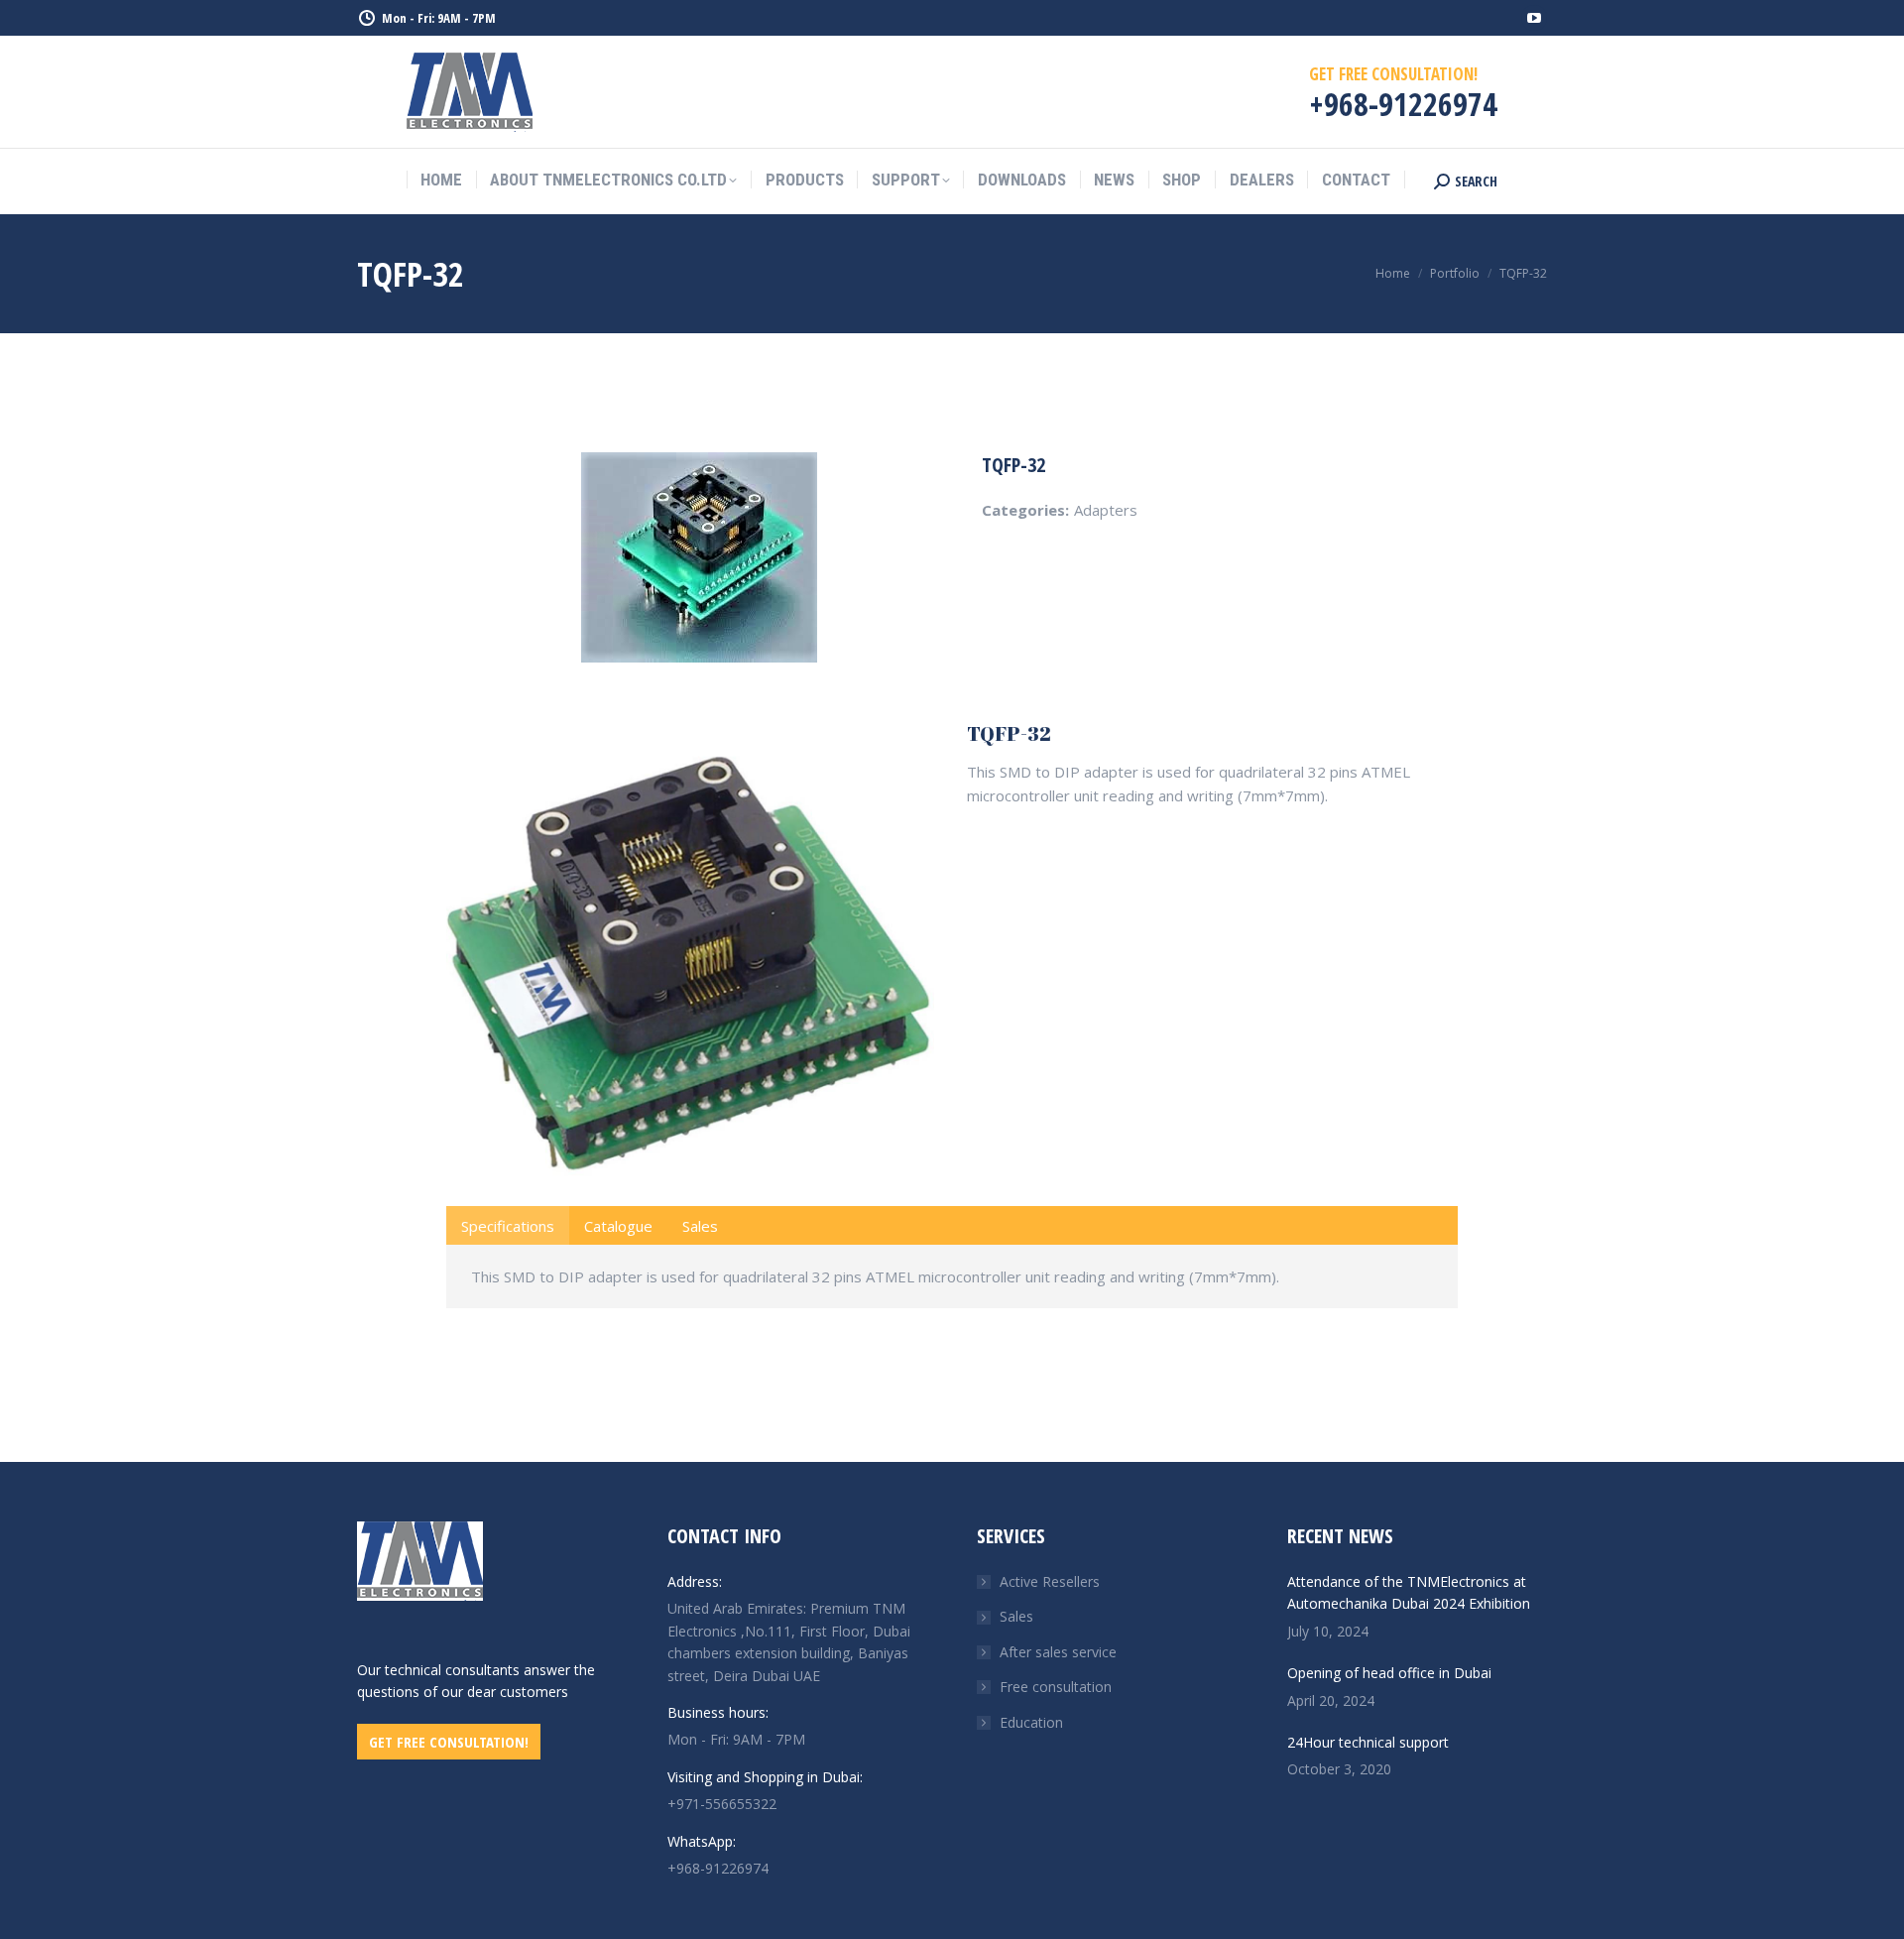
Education (1031, 1722)
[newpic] (690, 962)
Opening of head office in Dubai (1389, 1673)
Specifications (508, 1226)
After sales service (1058, 1652)
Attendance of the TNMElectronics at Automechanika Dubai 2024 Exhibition (1409, 1592)
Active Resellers (1050, 1581)
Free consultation (1056, 1687)
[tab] (508, 1225)
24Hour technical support (1368, 1742)
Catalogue (618, 1226)
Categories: (1025, 510)
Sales (700, 1226)
